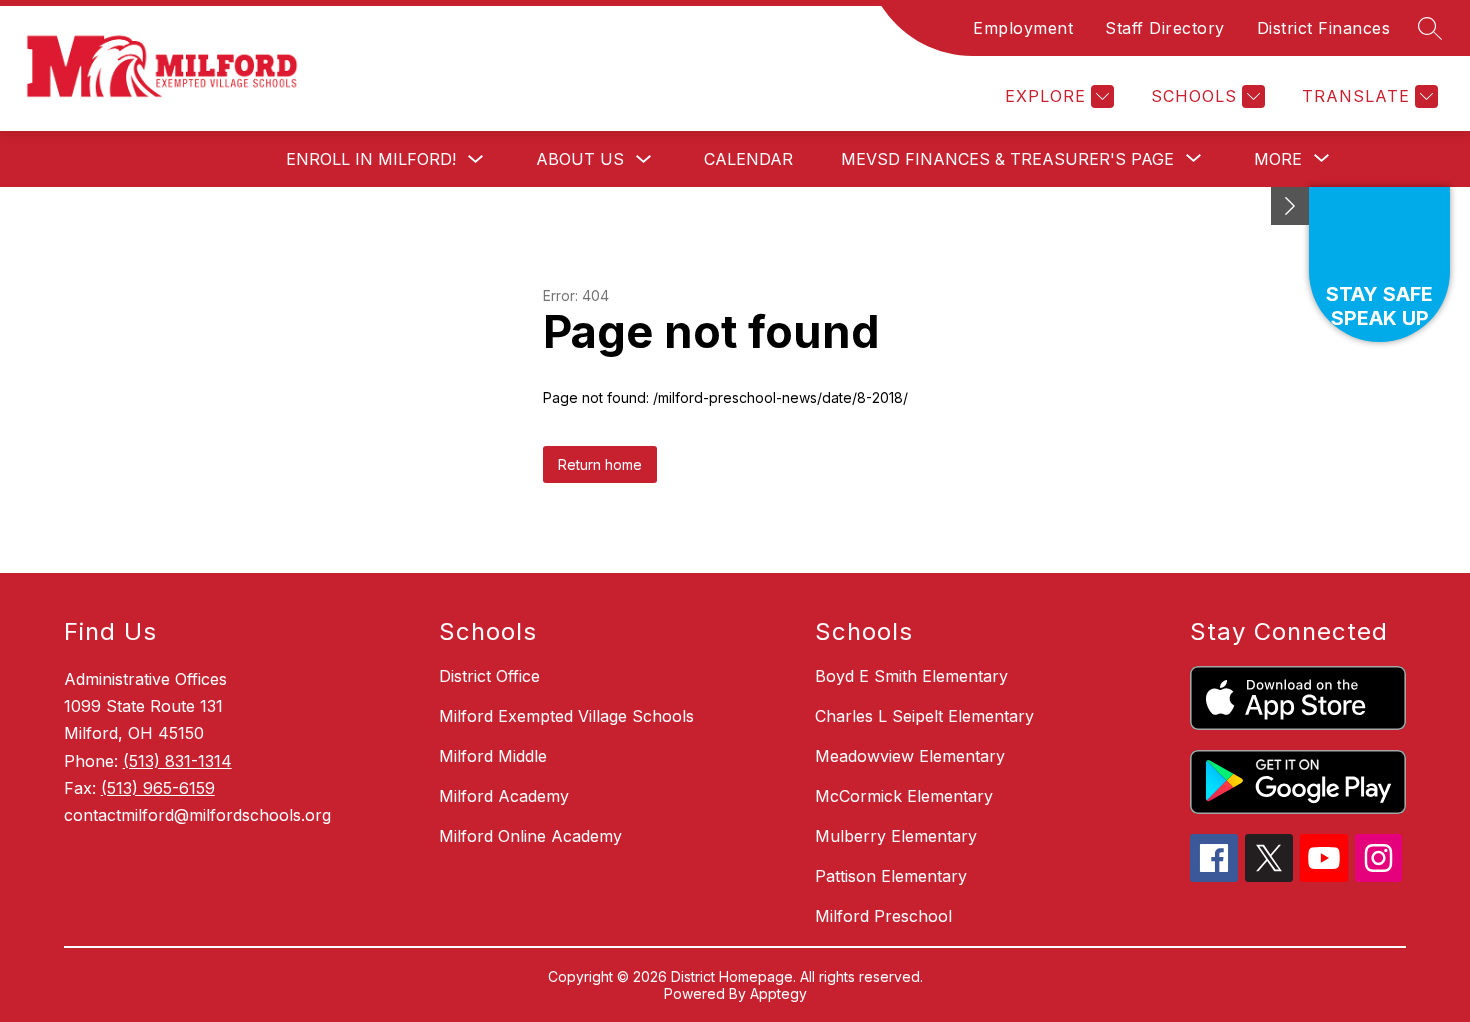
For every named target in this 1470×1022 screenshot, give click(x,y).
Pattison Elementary (891, 876)
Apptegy (778, 993)
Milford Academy (504, 796)
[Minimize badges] (1290, 206)
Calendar (748, 159)
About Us (580, 159)
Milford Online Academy (530, 836)
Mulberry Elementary (896, 836)
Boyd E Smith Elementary (911, 676)
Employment (1023, 28)
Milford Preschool (883, 916)
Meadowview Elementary (910, 756)
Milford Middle (493, 756)
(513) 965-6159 (158, 788)
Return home (600, 464)
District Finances (1324, 28)
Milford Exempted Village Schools (566, 716)
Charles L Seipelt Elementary (924, 716)
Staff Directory (1165, 28)
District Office (489, 676)
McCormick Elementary (904, 796)
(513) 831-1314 (177, 761)
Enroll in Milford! (371, 159)
